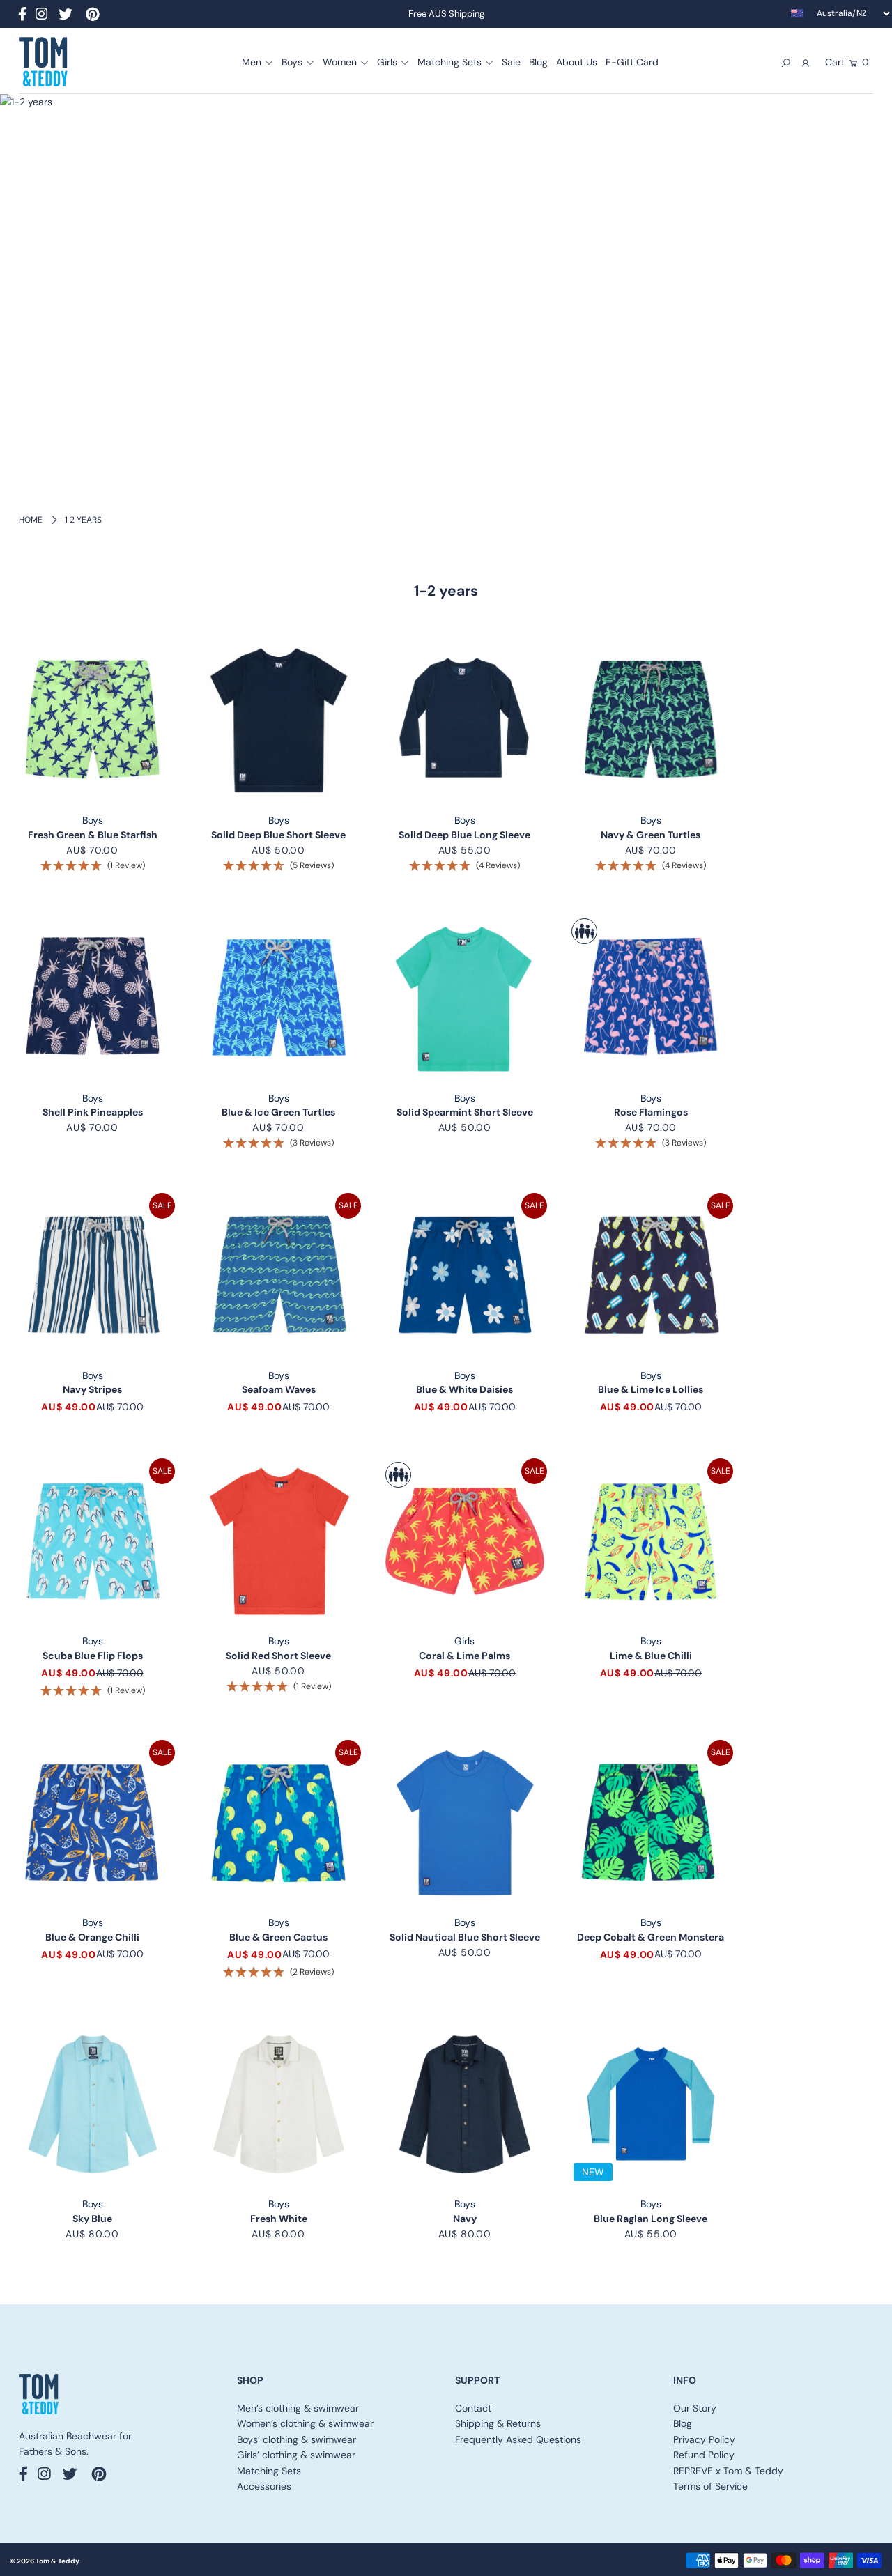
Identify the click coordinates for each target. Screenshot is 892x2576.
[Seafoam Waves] (278, 1275)
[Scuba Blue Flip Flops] (92, 1541)
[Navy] (464, 2104)
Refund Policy (704, 2455)
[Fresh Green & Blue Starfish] (92, 720)
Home (31, 520)
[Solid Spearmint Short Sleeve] (464, 997)
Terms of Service (710, 2486)
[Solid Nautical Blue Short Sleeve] (464, 1822)
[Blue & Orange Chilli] (92, 1822)
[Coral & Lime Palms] (464, 1541)
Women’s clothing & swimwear (305, 2423)
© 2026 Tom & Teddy (45, 2561)
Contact (473, 2408)
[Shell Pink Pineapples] (92, 997)
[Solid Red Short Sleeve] (278, 1541)
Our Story (695, 2408)
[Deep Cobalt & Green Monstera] (651, 1822)
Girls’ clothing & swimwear (296, 2455)
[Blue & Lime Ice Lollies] (651, 1275)
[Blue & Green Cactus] (278, 1822)
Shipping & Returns (498, 2423)
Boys (292, 62)
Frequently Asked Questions (518, 2439)
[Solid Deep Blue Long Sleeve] (464, 720)
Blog (683, 2423)
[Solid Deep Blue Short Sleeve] (278, 720)
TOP (868, 2560)
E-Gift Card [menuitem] (632, 62)
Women (340, 62)
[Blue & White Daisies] (464, 1275)
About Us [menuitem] (577, 62)
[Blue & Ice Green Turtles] (278, 997)
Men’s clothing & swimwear (298, 2408)
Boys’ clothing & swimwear (297, 2439)
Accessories (264, 2486)
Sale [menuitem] (511, 62)
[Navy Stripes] (92, 1275)
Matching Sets (449, 62)
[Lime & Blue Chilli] (651, 1541)
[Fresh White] (278, 2104)
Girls (387, 62)
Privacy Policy (704, 2439)
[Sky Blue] (92, 2104)
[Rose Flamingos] (651, 997)
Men (252, 62)
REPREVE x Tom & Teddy (728, 2471)
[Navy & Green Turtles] (651, 720)
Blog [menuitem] (538, 62)
